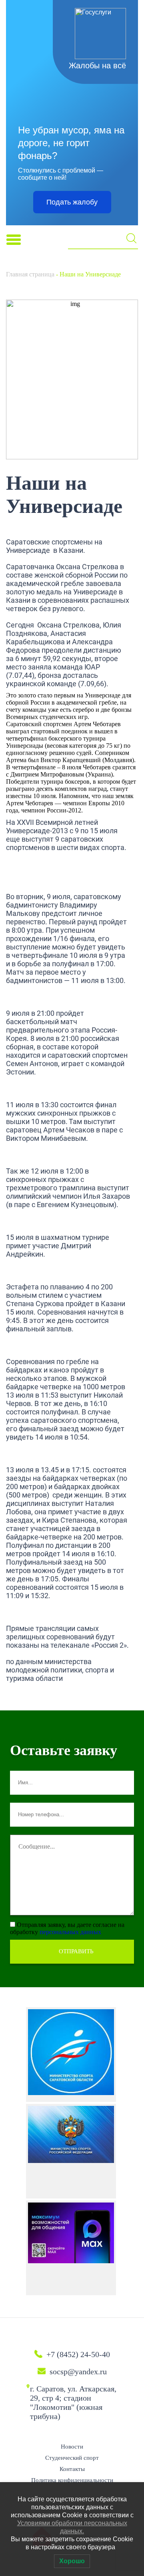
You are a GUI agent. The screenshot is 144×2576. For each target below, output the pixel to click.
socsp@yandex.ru (78, 2371)
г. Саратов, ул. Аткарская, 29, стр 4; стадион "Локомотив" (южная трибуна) (73, 2402)
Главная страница (30, 274)
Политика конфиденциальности (72, 2480)
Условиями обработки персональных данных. (72, 2527)
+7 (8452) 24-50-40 (78, 2354)
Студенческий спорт (72, 2458)
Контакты (72, 2469)
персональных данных (70, 1932)
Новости (72, 2447)
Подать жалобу (72, 202)
